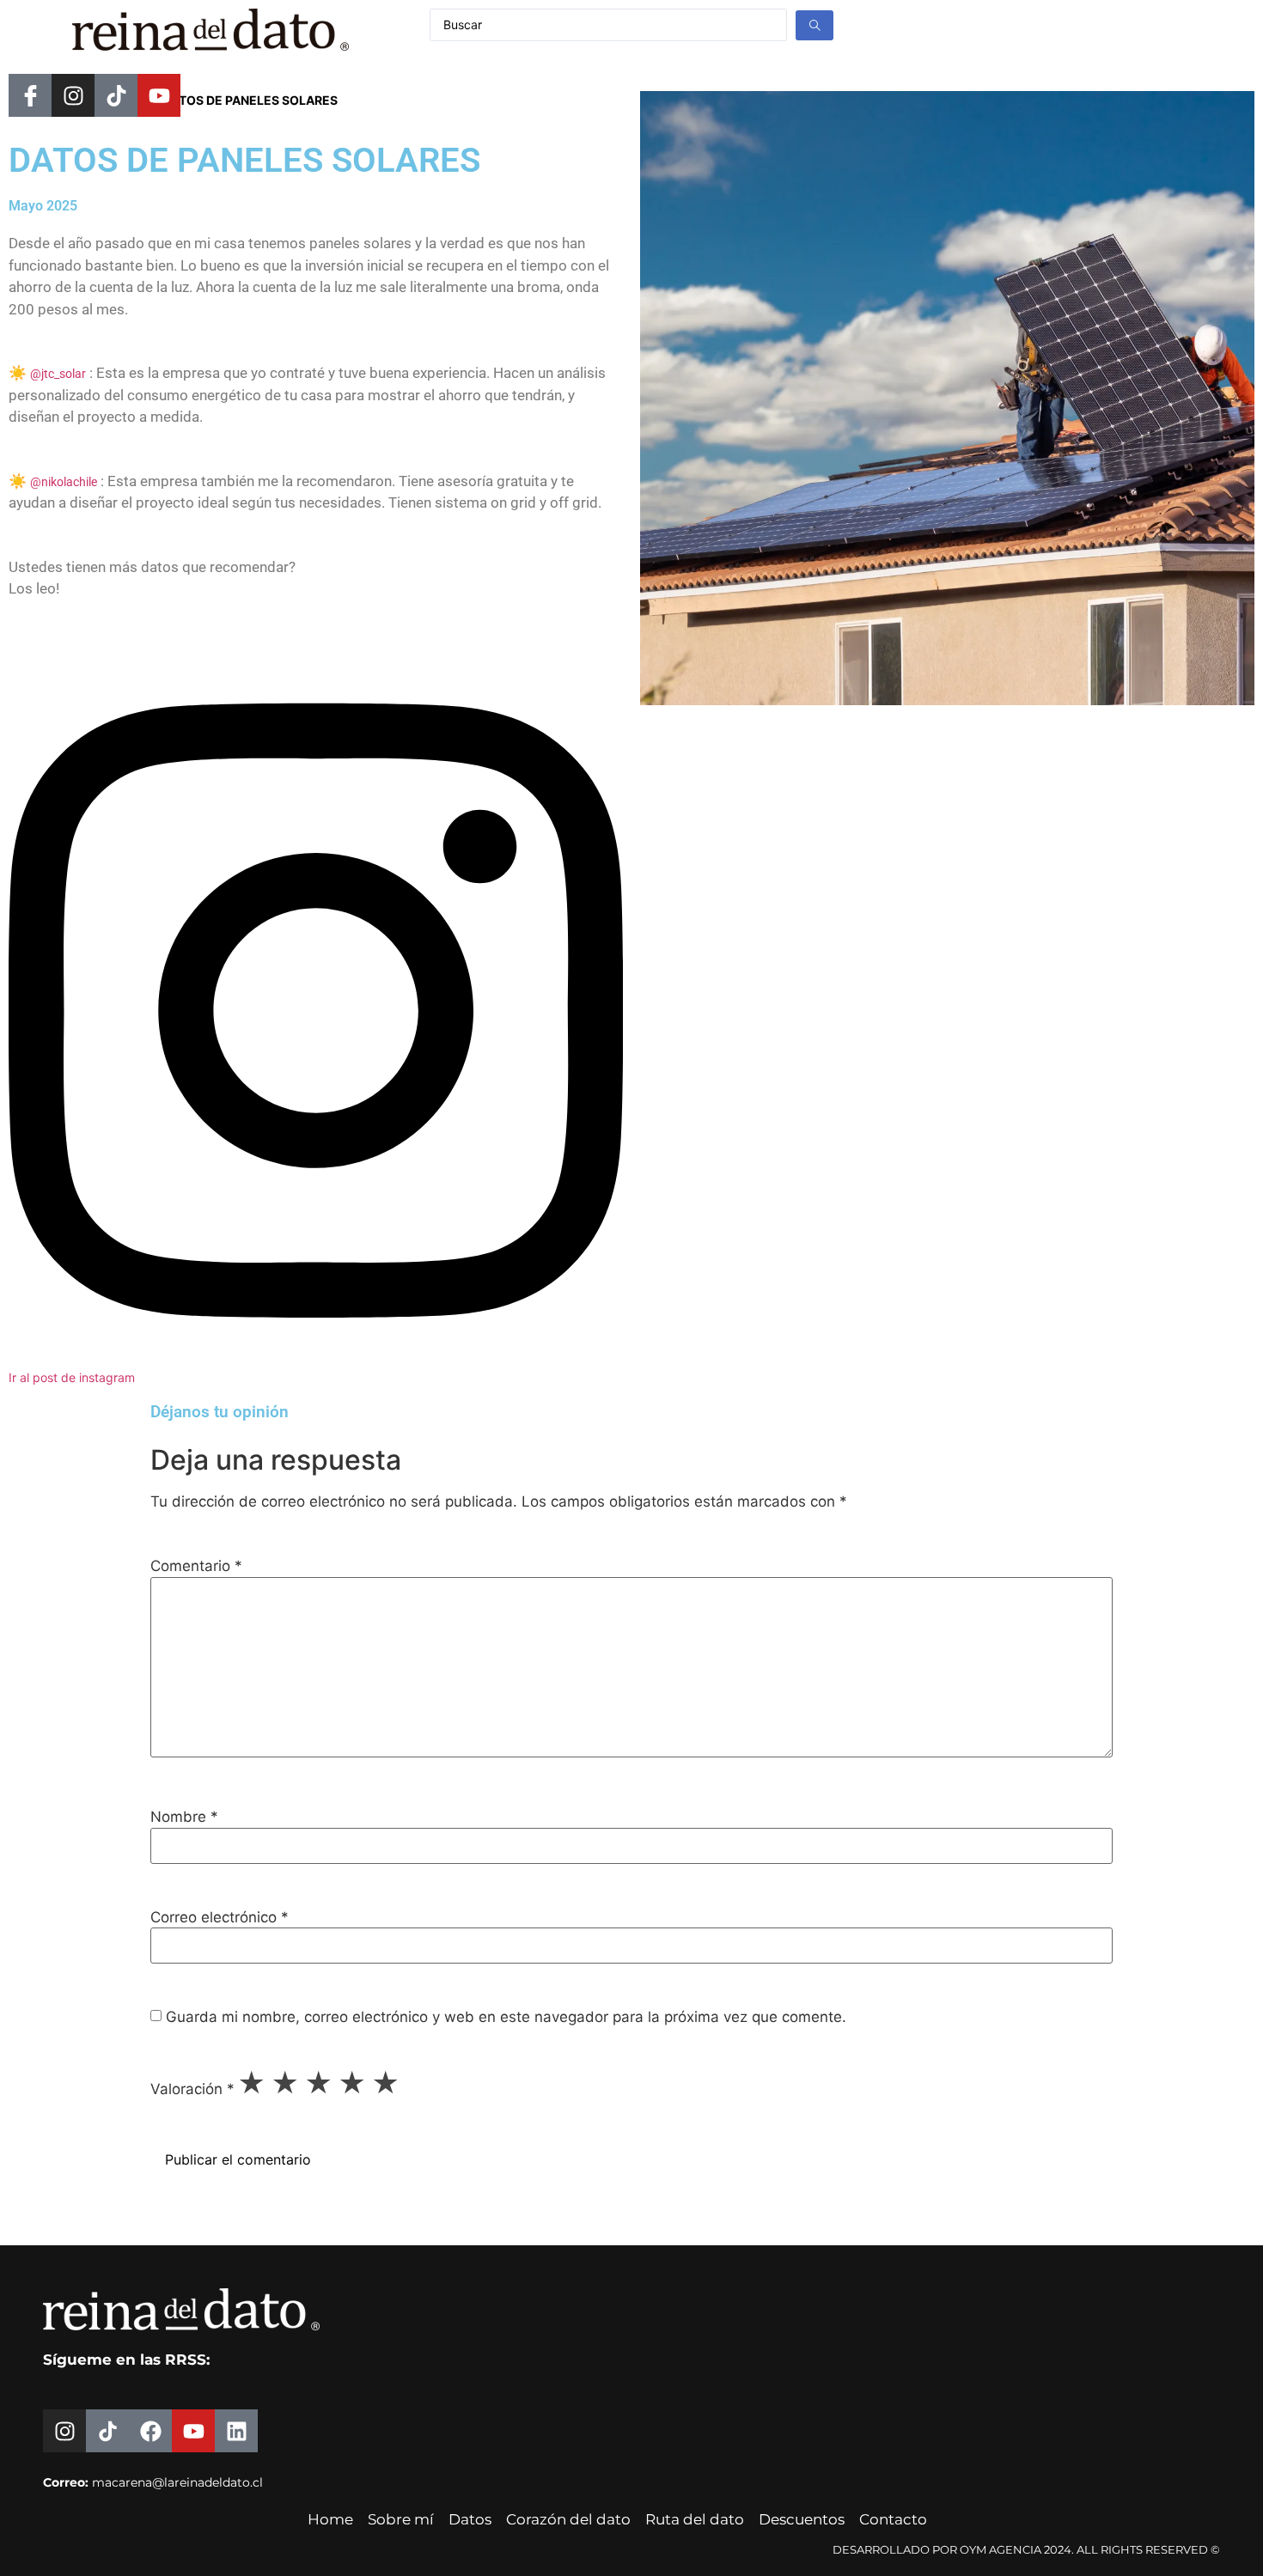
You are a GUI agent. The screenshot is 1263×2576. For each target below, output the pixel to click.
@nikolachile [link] (64, 482)
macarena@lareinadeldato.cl (177, 2482)
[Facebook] (150, 2431)
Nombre (184, 1817)
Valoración (192, 2089)
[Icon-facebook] (30, 95)
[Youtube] (159, 95)
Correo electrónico (220, 1918)
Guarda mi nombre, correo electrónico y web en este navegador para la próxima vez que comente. (506, 2017)
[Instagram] (73, 95)
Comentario (196, 1566)
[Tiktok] (116, 95)
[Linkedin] (236, 2431)
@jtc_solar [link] (58, 374)
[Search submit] (815, 25)
